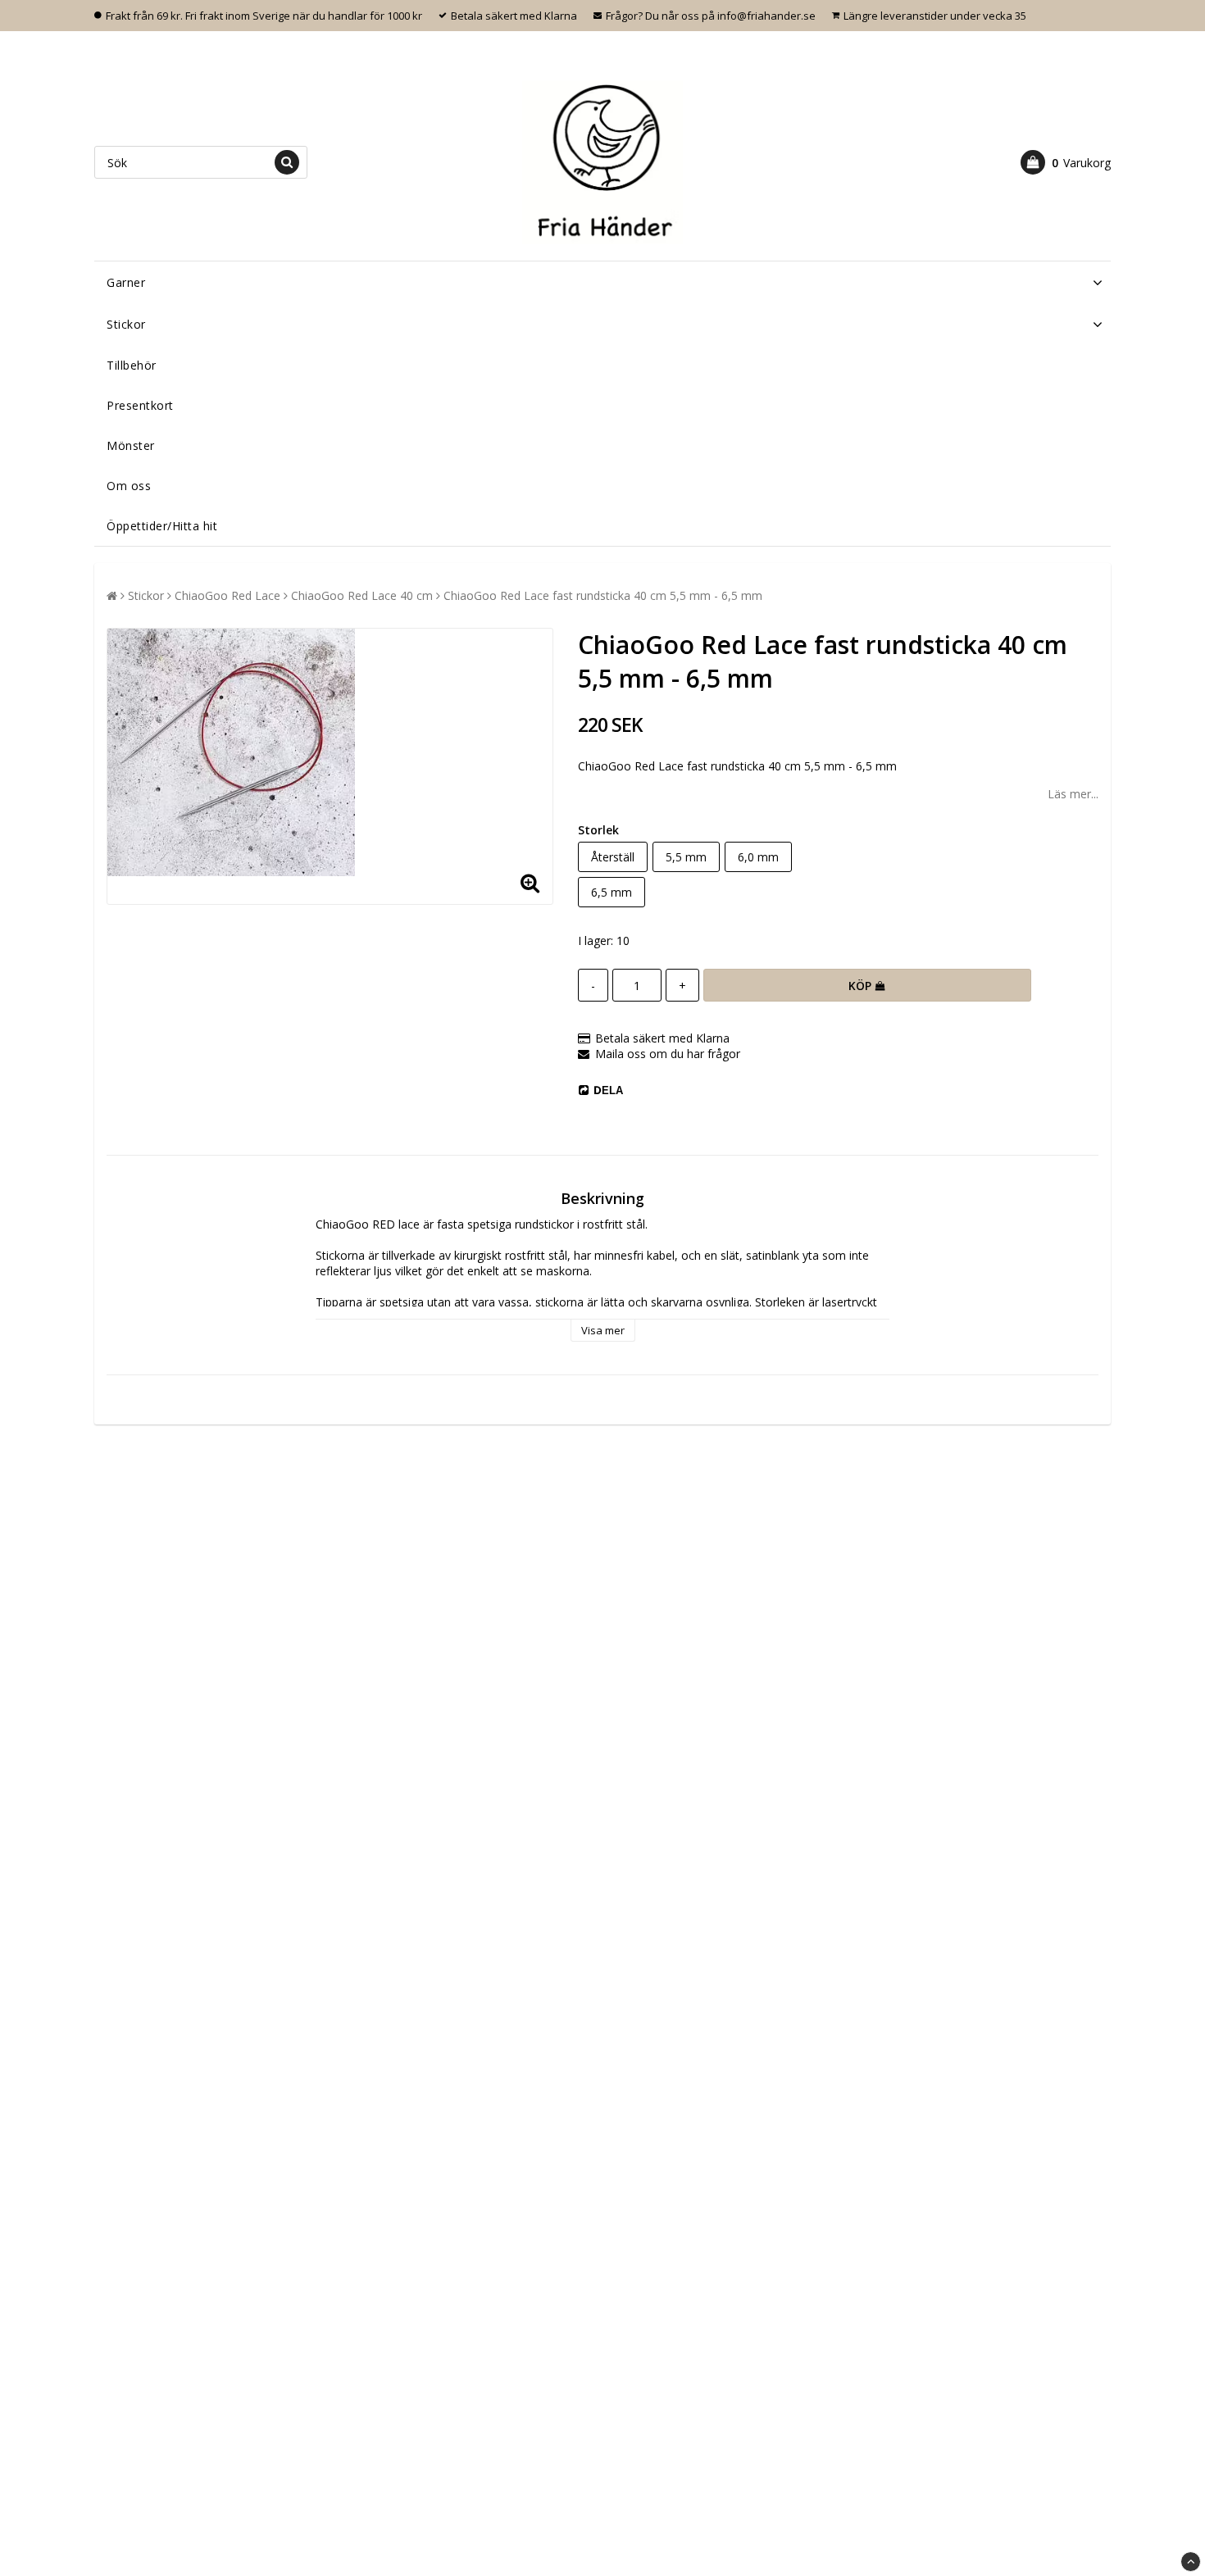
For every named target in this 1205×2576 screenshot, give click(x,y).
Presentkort (140, 405)
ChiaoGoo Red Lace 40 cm (362, 595)
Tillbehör (132, 365)
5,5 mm (686, 857)
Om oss (129, 486)
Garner (126, 282)
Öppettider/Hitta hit (162, 526)
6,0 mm (758, 857)
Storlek (598, 830)
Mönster (131, 445)
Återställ (613, 857)
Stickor (126, 324)
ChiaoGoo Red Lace (227, 595)
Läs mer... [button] (1073, 794)
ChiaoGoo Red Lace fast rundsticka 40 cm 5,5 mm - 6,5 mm (603, 595)
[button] (1066, 162)
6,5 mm (612, 892)
